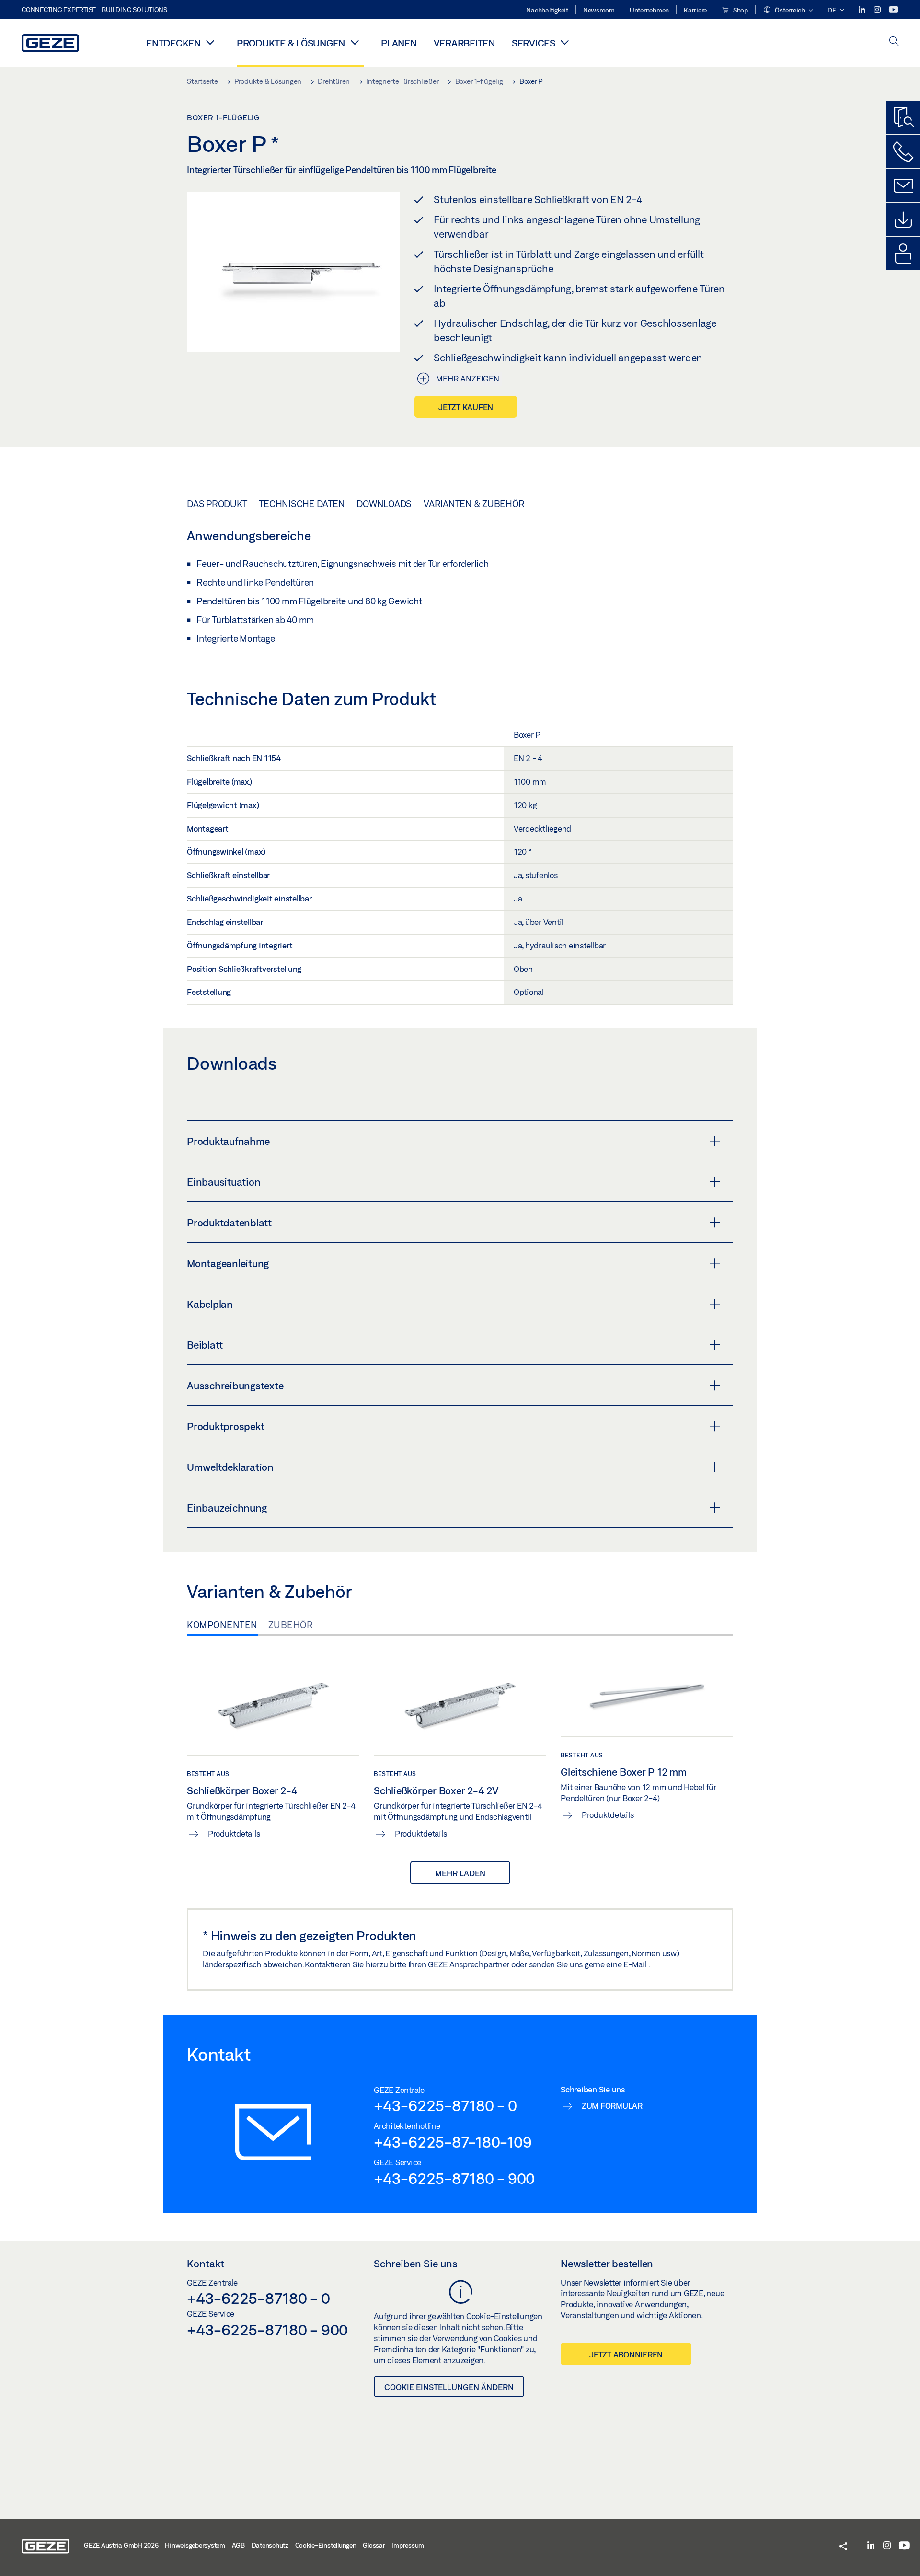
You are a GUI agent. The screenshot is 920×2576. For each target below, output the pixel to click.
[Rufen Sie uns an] (903, 151)
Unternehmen (649, 10)
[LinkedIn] (863, 10)
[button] (788, 11)
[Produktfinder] (903, 117)
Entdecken (173, 43)
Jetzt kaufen (466, 407)
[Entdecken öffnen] (210, 42)
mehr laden (460, 1873)
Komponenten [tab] (222, 1625)
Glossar (374, 2545)
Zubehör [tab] (291, 1625)
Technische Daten (302, 504)
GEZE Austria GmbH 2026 (121, 2545)
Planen (399, 43)
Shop (740, 10)
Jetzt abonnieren (626, 2354)
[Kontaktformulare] (903, 185)
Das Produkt (217, 504)
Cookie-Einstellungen (326, 2545)
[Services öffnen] (565, 42)
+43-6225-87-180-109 (453, 2142)
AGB (238, 2545)
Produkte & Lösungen (291, 43)
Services (534, 43)
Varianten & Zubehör (474, 504)
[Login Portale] (903, 254)
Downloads (384, 504)
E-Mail (636, 1964)
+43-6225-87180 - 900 (454, 2178)
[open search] (894, 42)
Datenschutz (270, 2545)
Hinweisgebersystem (195, 2545)
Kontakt (206, 2264)
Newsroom (599, 10)
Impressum (408, 2545)
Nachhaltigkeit (547, 10)
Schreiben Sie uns (416, 2264)
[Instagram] (878, 10)
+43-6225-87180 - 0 (445, 2105)
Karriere (695, 10)
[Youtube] (894, 10)
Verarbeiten (464, 43)
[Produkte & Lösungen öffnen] (355, 42)
